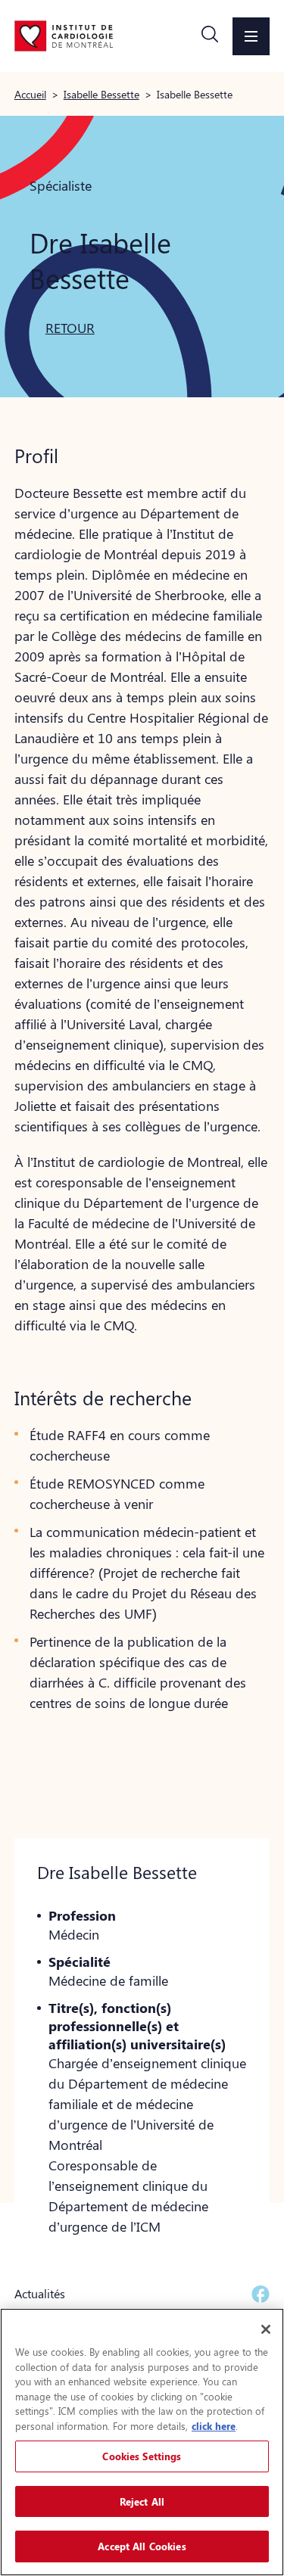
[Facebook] (261, 2294)
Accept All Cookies (142, 2546)
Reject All (142, 2501)
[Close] (266, 2329)
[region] (142, 2442)
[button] (210, 36)
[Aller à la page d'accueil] (64, 36)
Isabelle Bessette (101, 94)
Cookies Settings (142, 2456)
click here (214, 2426)
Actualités (40, 2293)
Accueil (30, 94)
